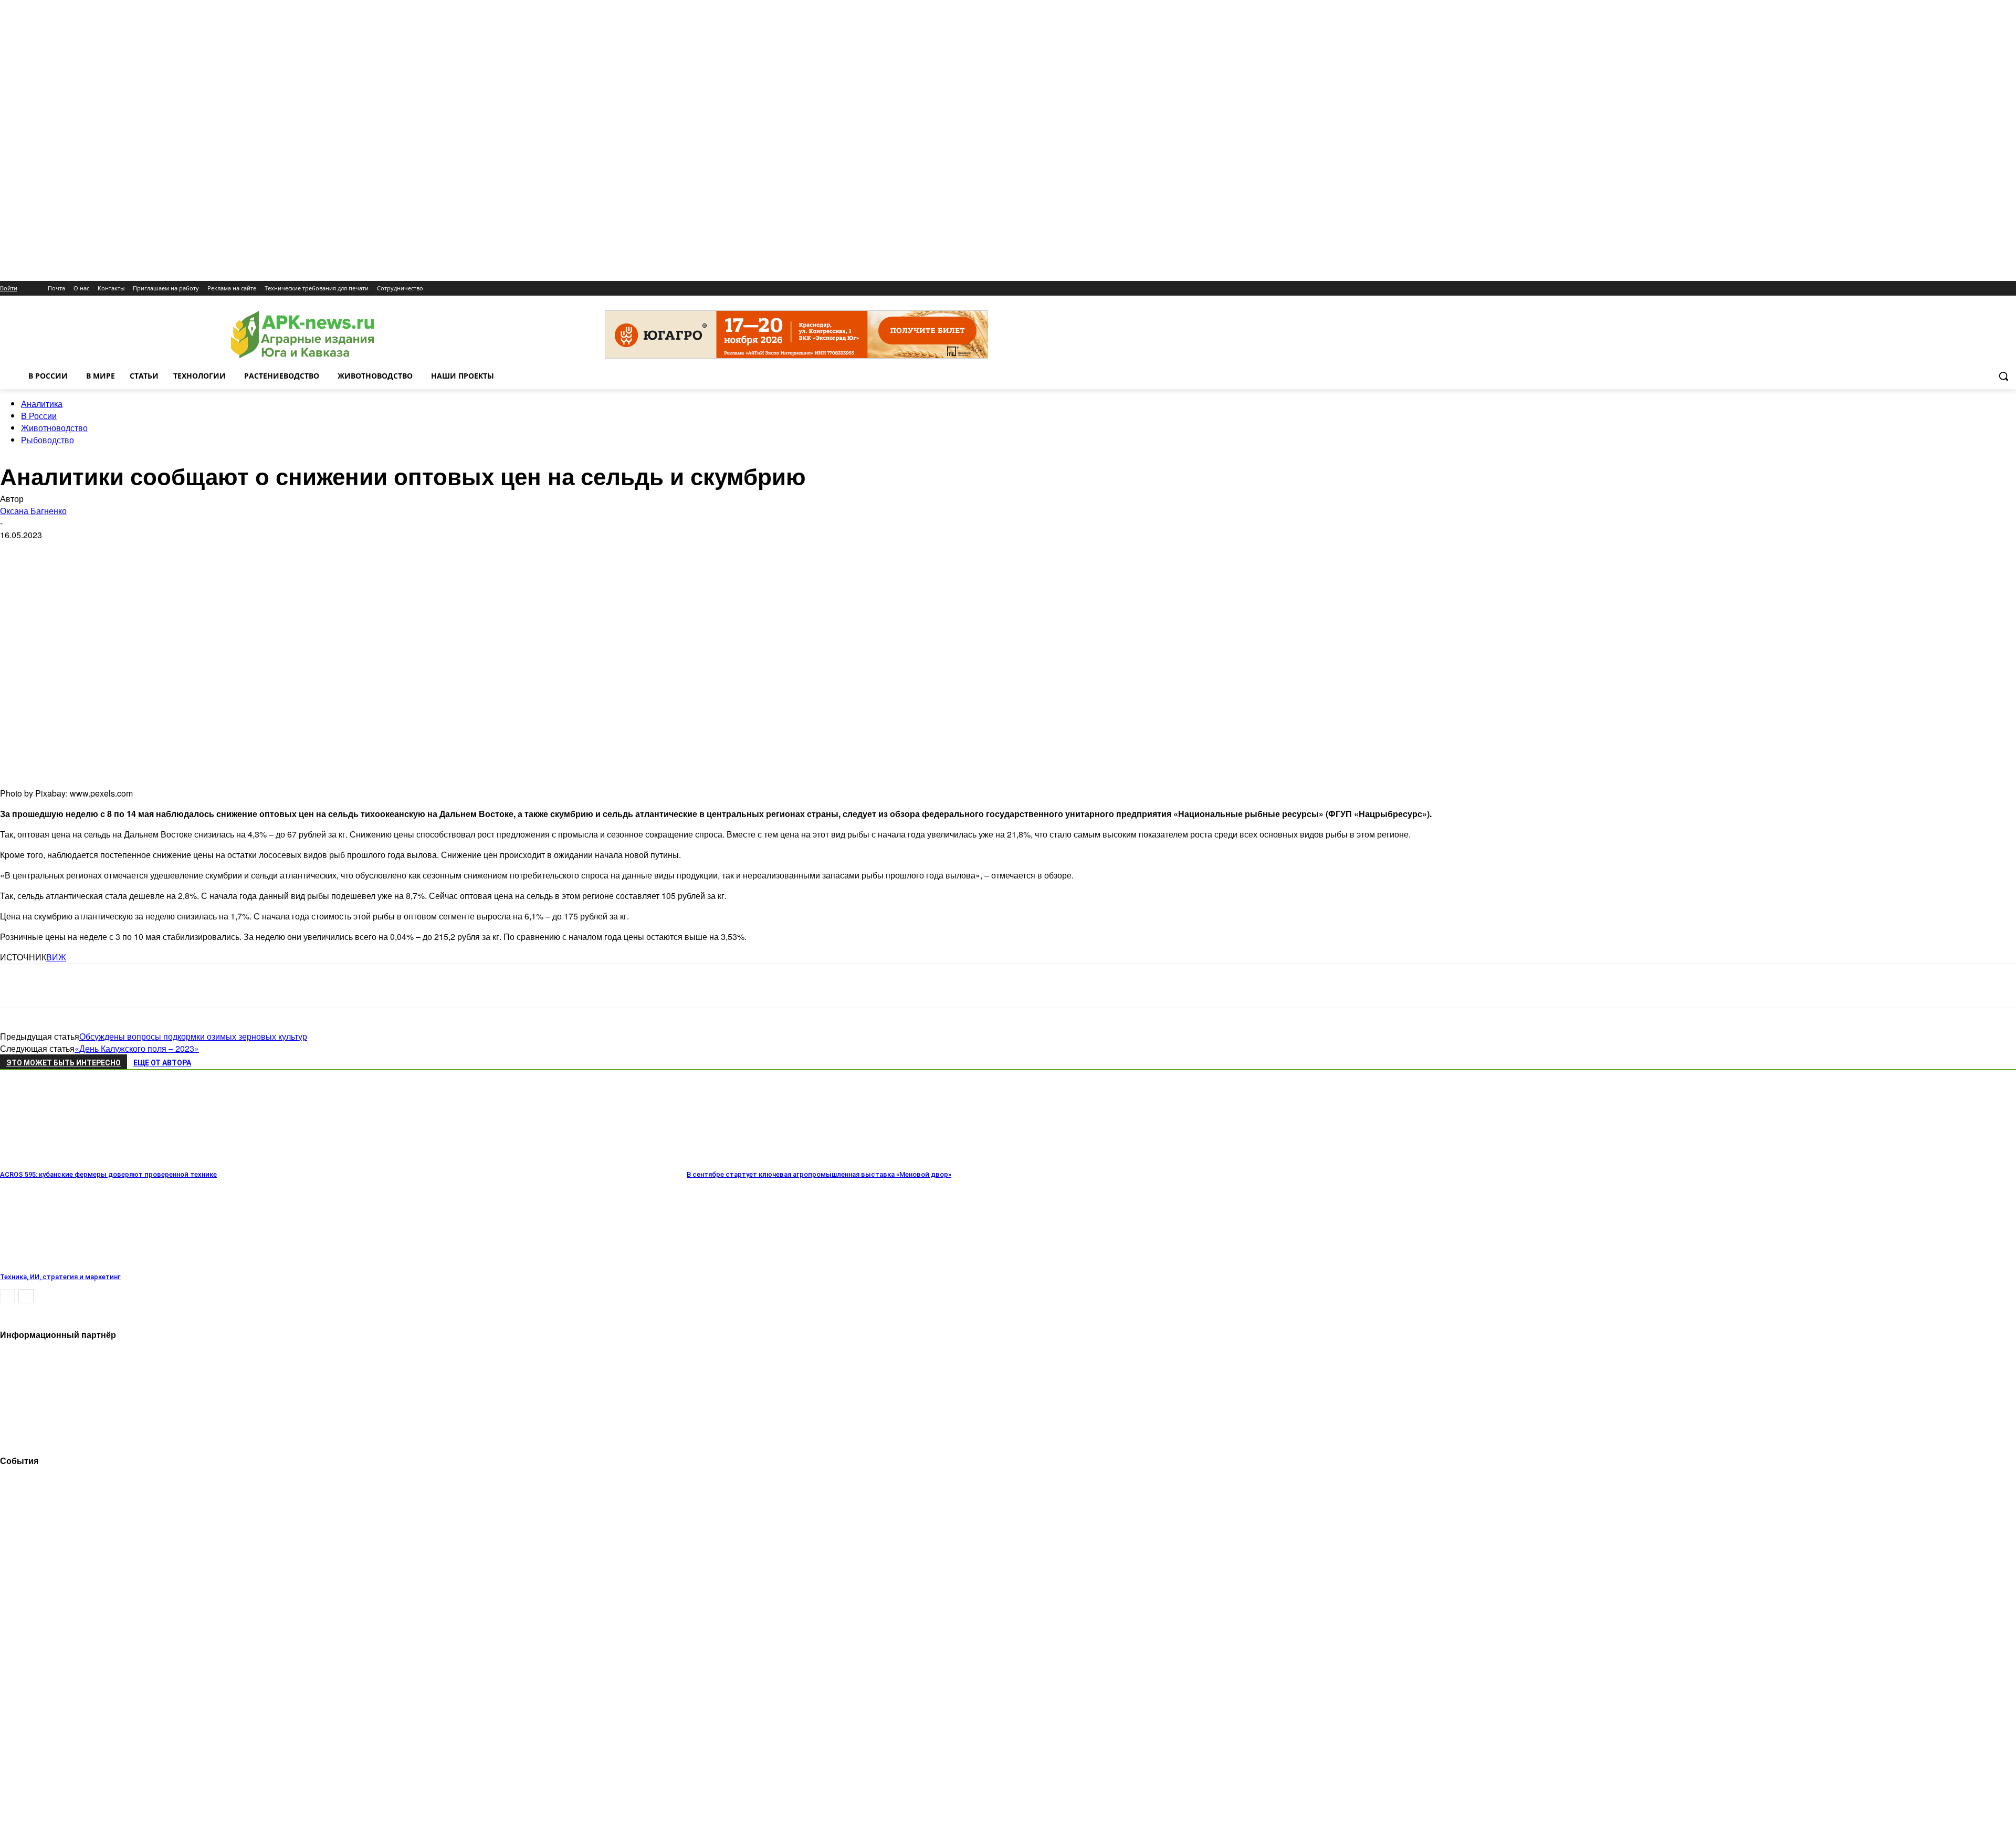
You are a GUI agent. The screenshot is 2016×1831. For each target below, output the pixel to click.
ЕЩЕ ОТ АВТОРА (162, 1063)
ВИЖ (56, 957)
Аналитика (42, 404)
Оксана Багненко (33, 511)
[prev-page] (7, 1296)
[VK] (54, 986)
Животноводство (54, 428)
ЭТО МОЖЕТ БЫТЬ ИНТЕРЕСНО (64, 1063)
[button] (2003, 376)
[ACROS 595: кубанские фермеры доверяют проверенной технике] (57, 1160)
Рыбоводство (48, 440)
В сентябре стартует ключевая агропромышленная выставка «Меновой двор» (819, 1174)
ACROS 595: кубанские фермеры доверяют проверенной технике (108, 1174)
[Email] (91, 986)
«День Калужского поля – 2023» (137, 1048)
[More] (205, 986)
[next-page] (26, 1296)
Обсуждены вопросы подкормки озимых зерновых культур (193, 1036)
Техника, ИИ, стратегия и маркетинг (60, 1277)
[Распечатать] (167, 986)
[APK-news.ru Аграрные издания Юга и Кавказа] (302, 335)
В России (39, 416)
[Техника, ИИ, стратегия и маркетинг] (57, 1262)
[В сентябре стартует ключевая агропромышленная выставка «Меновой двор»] (744, 1160)
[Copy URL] (129, 986)
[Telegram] (17, 986)
